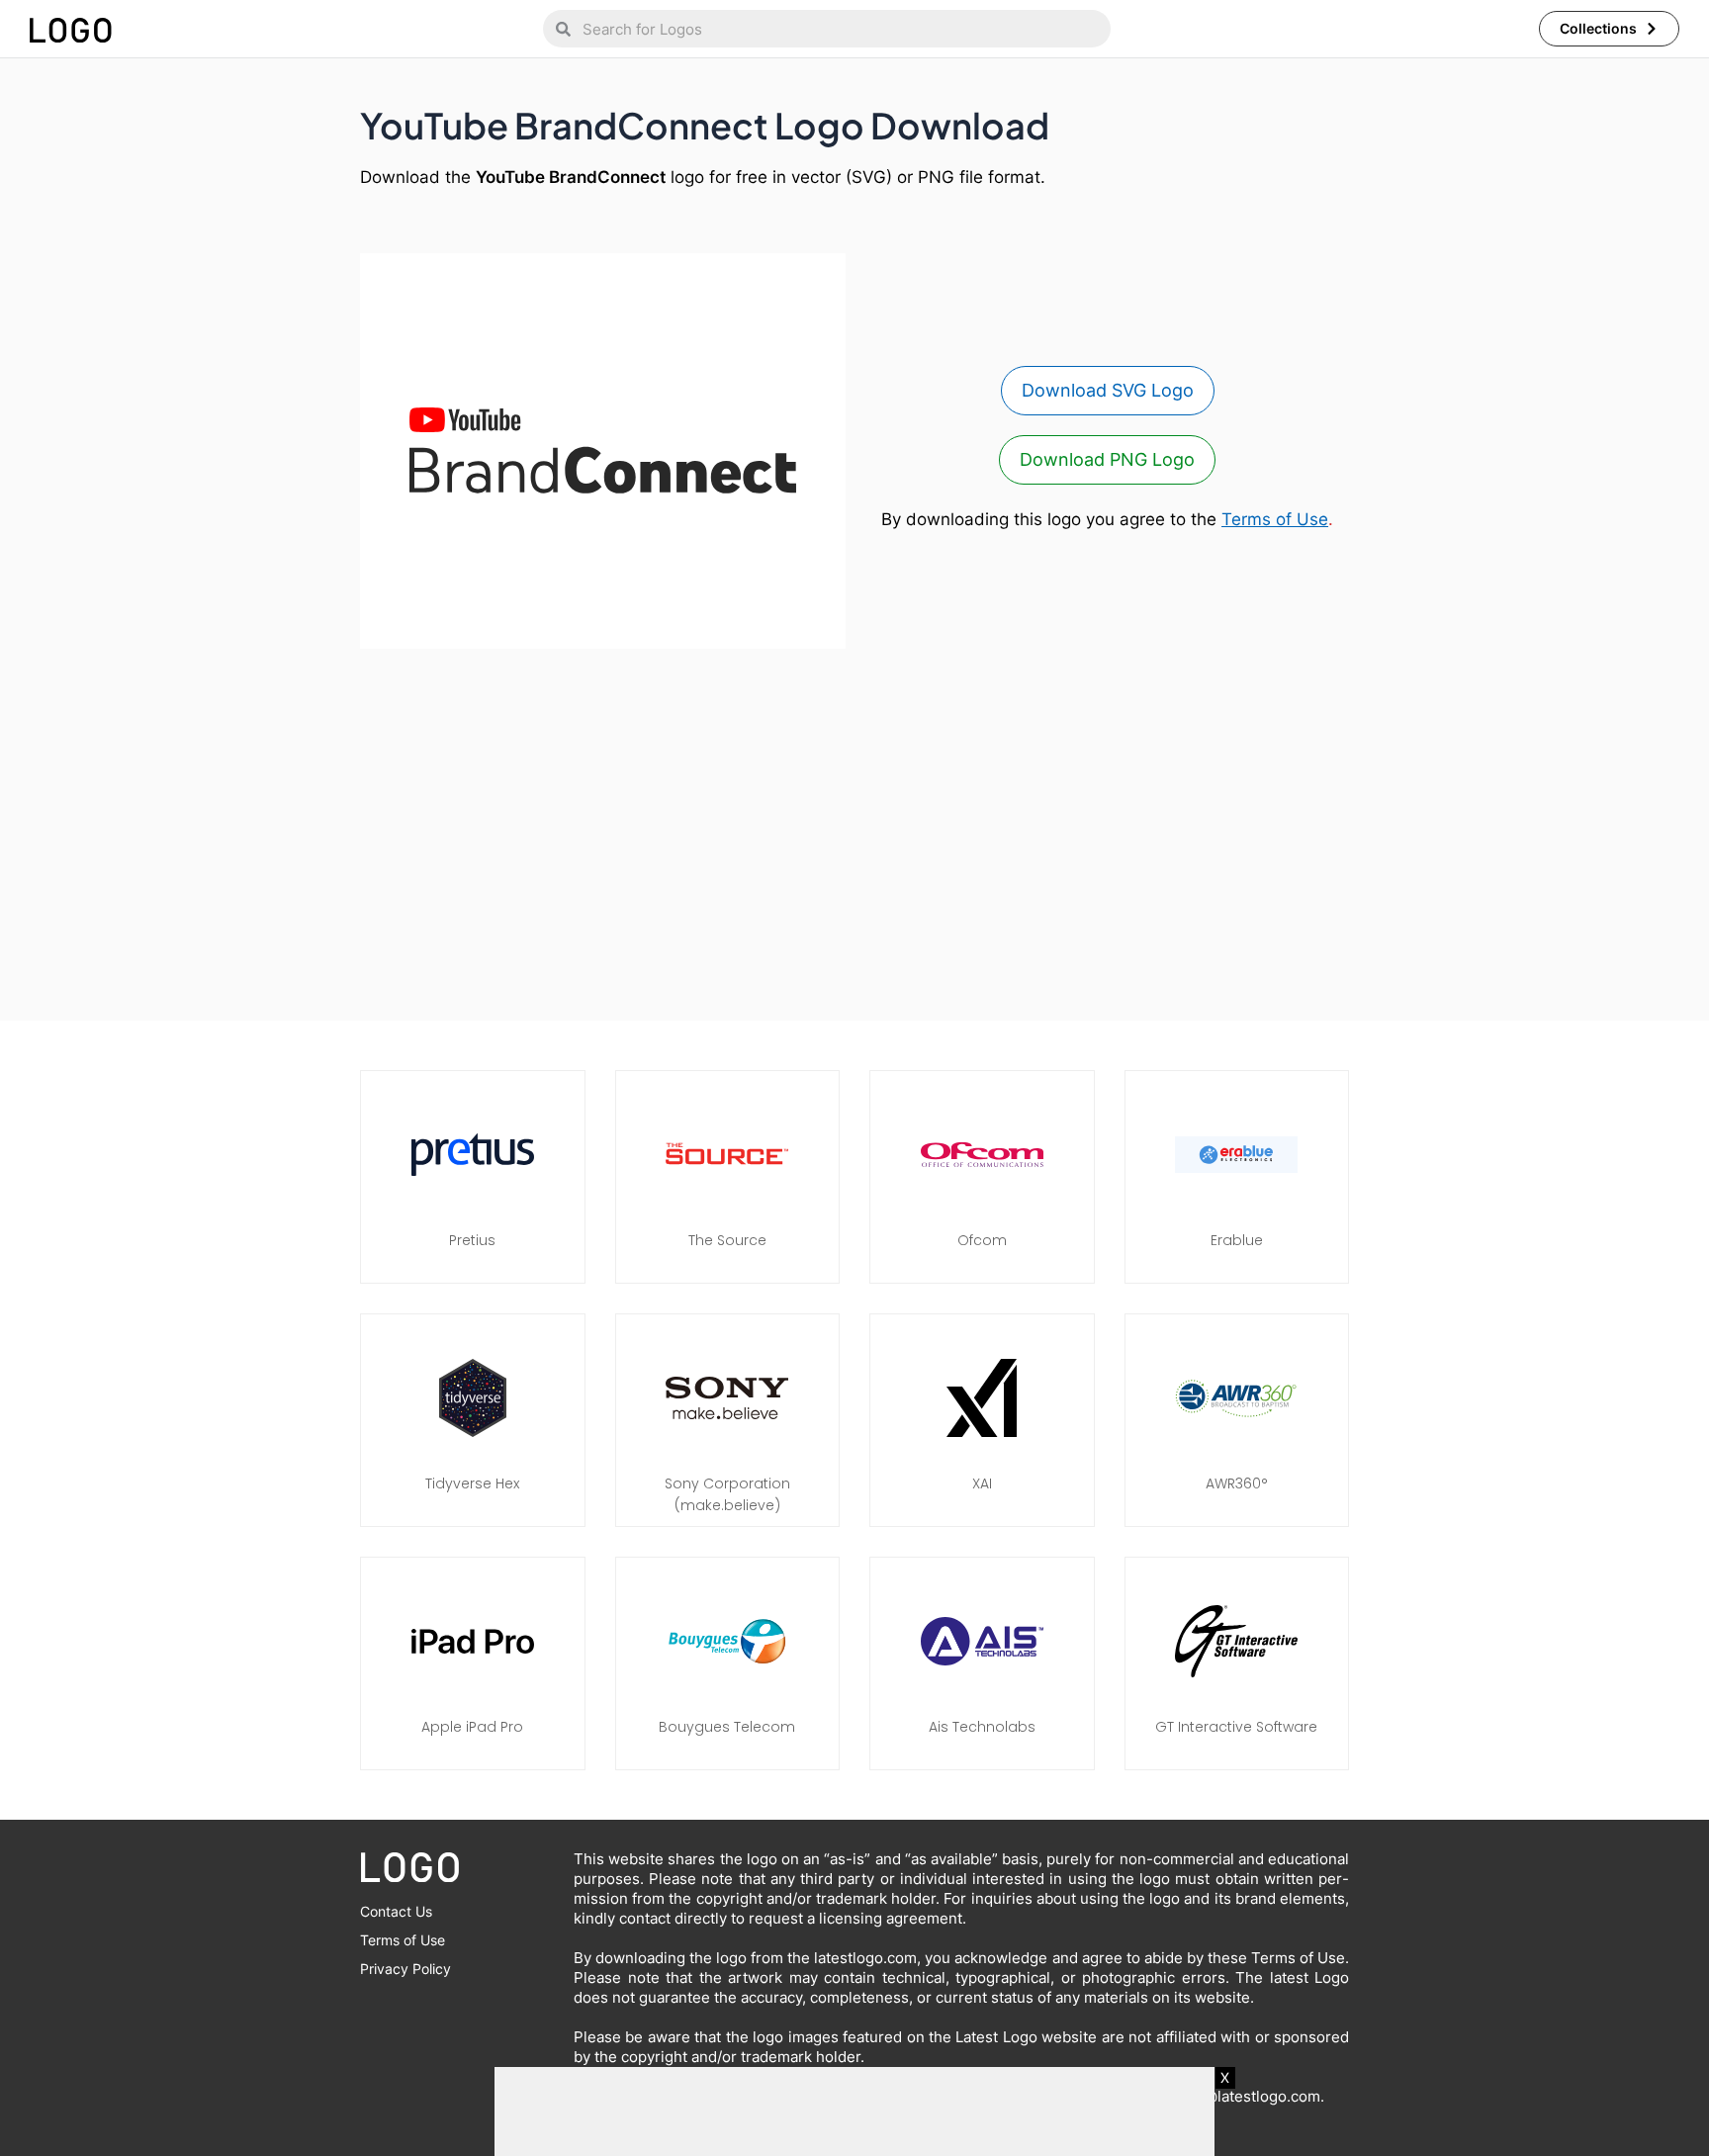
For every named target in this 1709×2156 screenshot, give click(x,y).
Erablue (1237, 1240)
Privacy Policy (405, 1969)
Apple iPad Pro (472, 1727)
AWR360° (1237, 1483)
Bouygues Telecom (727, 1727)
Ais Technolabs (982, 1727)
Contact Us (396, 1911)
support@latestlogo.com (1234, 2096)
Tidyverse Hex (472, 1483)
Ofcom (982, 1240)
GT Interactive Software (1236, 1727)
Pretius (472, 1240)
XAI (982, 1483)
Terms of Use (1275, 519)
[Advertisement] (854, 825)
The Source (727, 1240)
